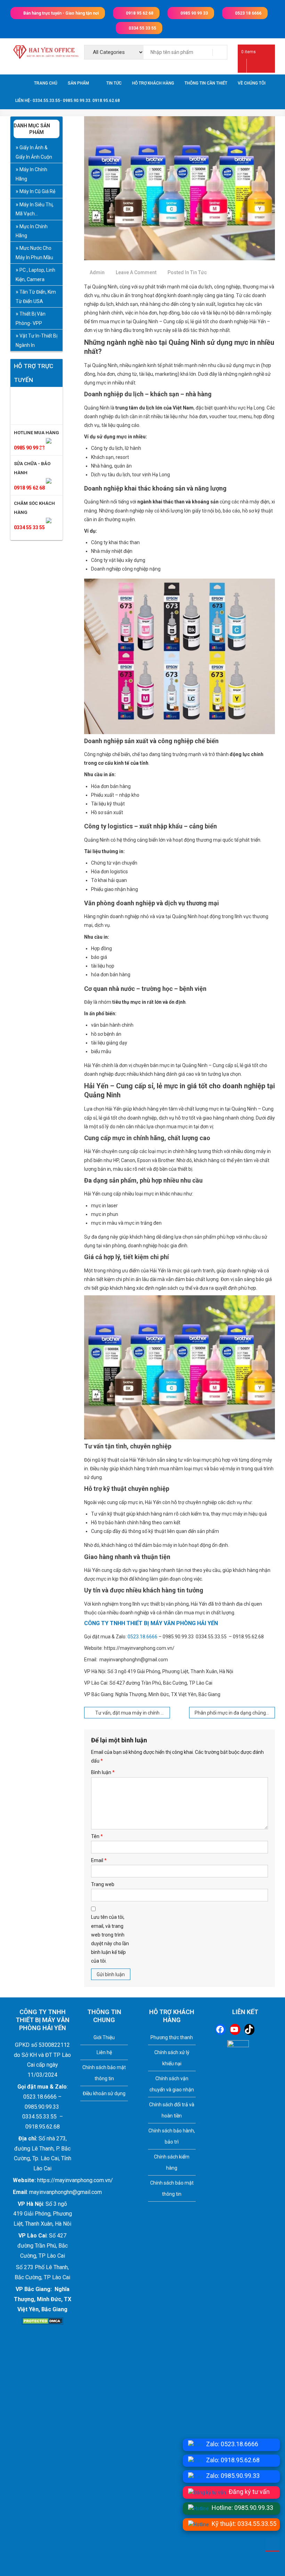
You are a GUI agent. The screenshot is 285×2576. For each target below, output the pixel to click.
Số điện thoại (94, 1259)
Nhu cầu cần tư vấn (101, 1280)
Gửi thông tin (114, 1351)
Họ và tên (90, 1238)
